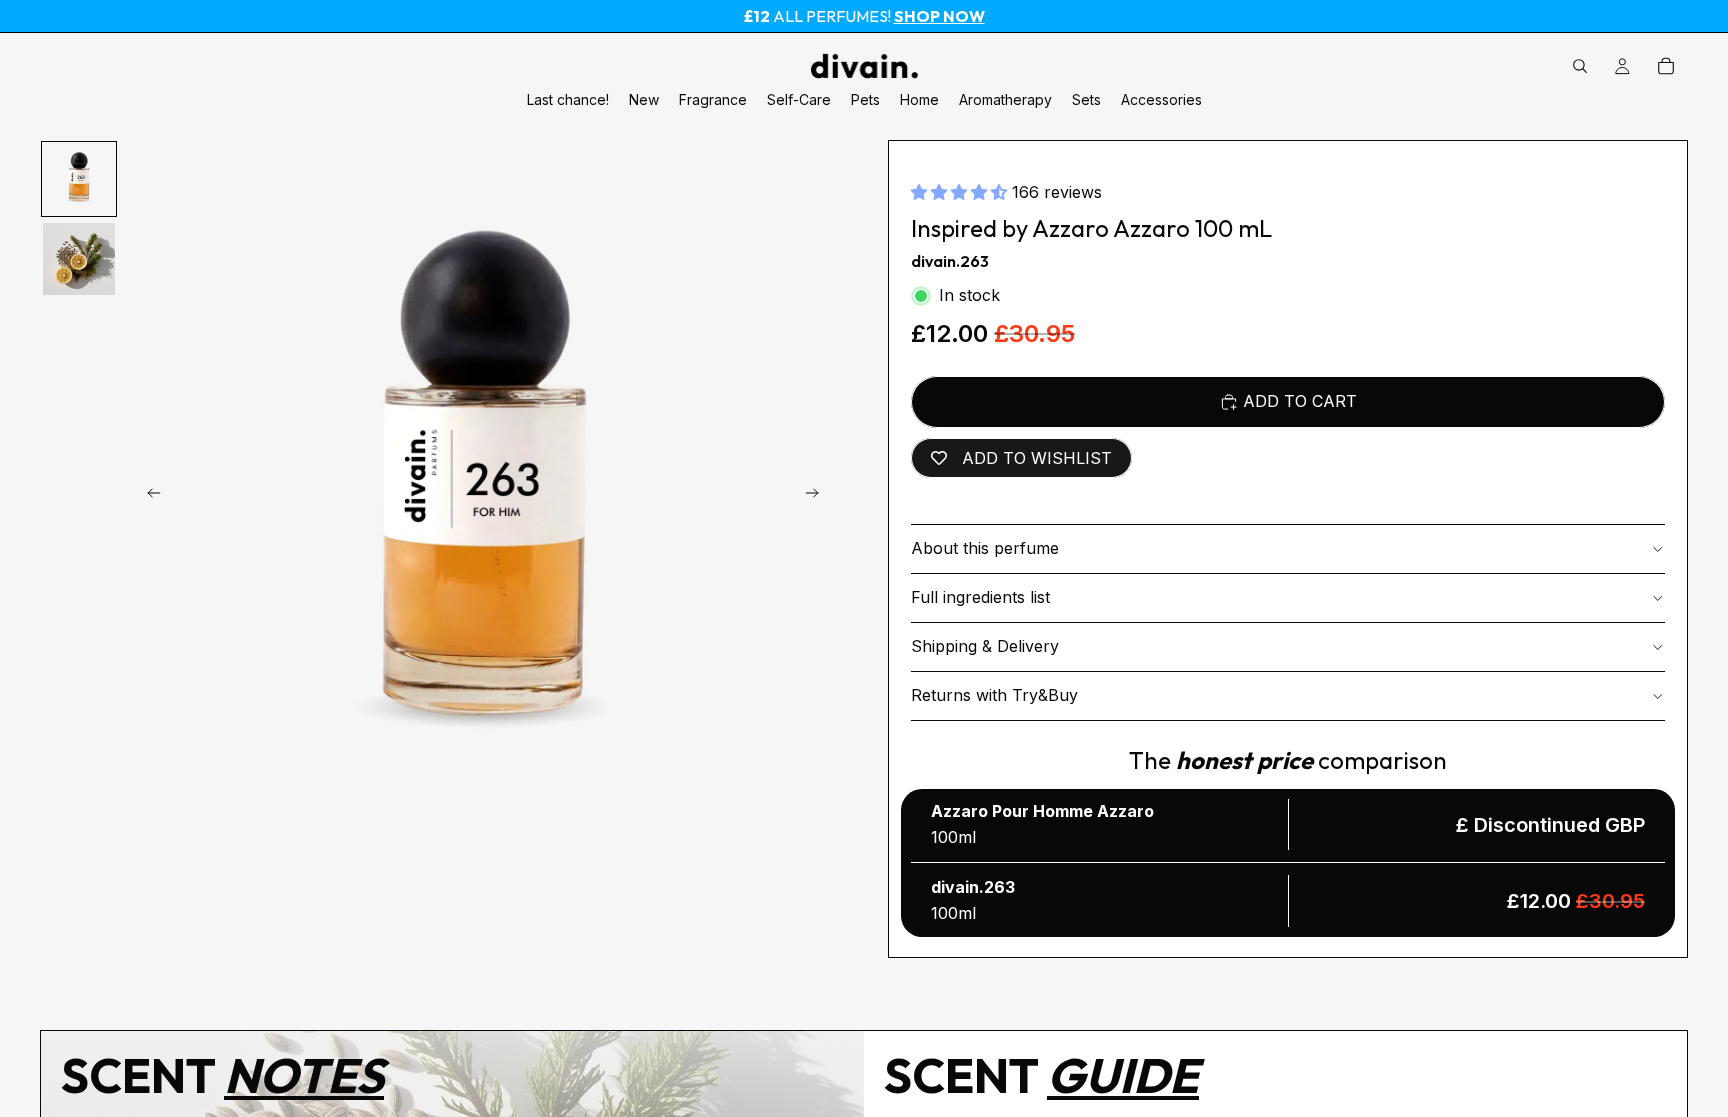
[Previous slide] (148, 497)
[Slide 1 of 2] (79, 179)
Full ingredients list (980, 597)
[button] (961, 192)
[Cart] (1666, 66)
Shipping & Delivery (985, 646)
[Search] (1580, 66)
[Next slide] (818, 497)
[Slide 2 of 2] (79, 259)
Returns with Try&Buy (994, 695)
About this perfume (985, 548)
